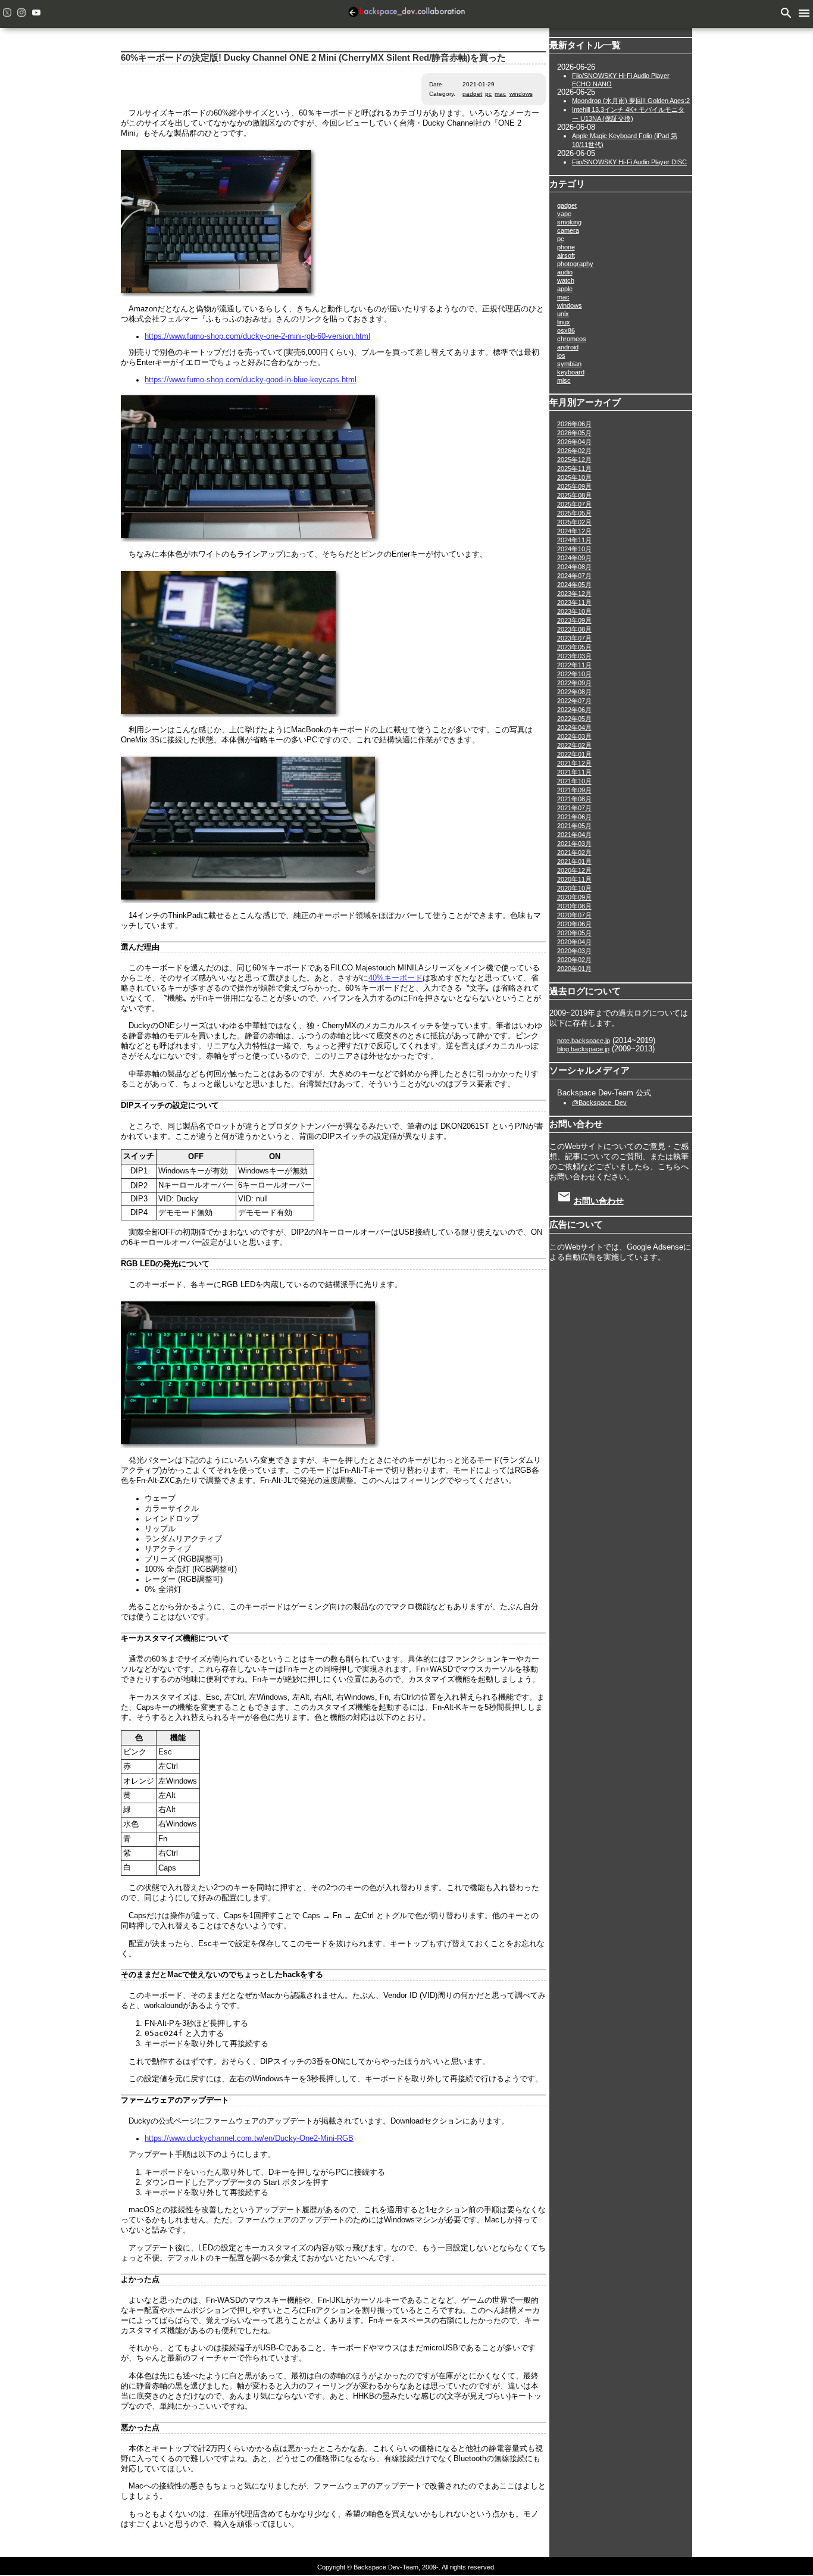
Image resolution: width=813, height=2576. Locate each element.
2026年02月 (574, 451)
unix (563, 314)
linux (564, 322)
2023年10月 (574, 611)
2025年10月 (574, 477)
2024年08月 (574, 567)
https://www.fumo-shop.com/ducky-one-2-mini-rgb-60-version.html (257, 336)
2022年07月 (574, 701)
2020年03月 (574, 951)
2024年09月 (574, 558)
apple (565, 289)
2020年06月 (574, 924)
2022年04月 (574, 727)
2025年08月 (574, 495)
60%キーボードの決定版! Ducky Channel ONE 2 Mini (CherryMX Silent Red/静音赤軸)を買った (313, 58)
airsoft (566, 255)
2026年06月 (574, 424)
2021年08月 (574, 799)
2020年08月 (574, 906)
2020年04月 (574, 942)
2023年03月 (574, 656)
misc (564, 380)
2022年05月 (574, 719)
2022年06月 (574, 710)
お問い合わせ (599, 1201)
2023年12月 (574, 594)
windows (521, 94)
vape (564, 214)
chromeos (572, 339)
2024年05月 (574, 585)
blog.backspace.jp (583, 1049)
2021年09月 (574, 790)
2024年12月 (574, 531)
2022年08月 (574, 692)
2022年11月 (574, 665)
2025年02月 (574, 522)
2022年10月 (574, 674)
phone (566, 247)
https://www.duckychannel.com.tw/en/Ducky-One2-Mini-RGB (249, 2138)
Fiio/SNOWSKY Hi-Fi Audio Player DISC (629, 162)
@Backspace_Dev (599, 1103)
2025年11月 (574, 469)
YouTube (36, 13)
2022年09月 (574, 683)
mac (500, 94)
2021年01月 (574, 861)
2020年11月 (574, 879)
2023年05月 (574, 647)
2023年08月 (574, 629)
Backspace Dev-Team (406, 14)
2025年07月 (574, 504)
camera (568, 230)
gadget (472, 94)
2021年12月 (574, 763)
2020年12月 (574, 870)
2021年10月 (574, 781)
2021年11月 (574, 772)
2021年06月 (574, 817)
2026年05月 (574, 433)
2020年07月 (574, 915)
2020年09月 (574, 897)
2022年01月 (574, 754)
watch (566, 280)
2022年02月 (574, 745)
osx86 (566, 330)
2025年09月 (574, 486)
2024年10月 (574, 549)
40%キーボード (395, 978)
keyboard (571, 372)
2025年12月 (574, 460)
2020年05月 (574, 933)
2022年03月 (574, 736)
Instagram (21, 13)
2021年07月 (574, 808)
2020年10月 (574, 888)
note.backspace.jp (584, 1041)
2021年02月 (574, 853)
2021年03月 (574, 844)
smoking (569, 222)
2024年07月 (574, 576)
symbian (569, 364)
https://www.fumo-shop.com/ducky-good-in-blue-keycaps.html (251, 380)
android (568, 347)
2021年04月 (574, 835)
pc (488, 94)
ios (561, 355)
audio (565, 272)
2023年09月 (574, 620)
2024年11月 (574, 540)
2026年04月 (574, 442)
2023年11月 (574, 602)
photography (575, 264)
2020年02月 (574, 960)
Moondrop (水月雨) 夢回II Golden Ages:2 (631, 101)
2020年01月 (574, 969)
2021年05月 (574, 826)
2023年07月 (574, 638)
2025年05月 (574, 513)
